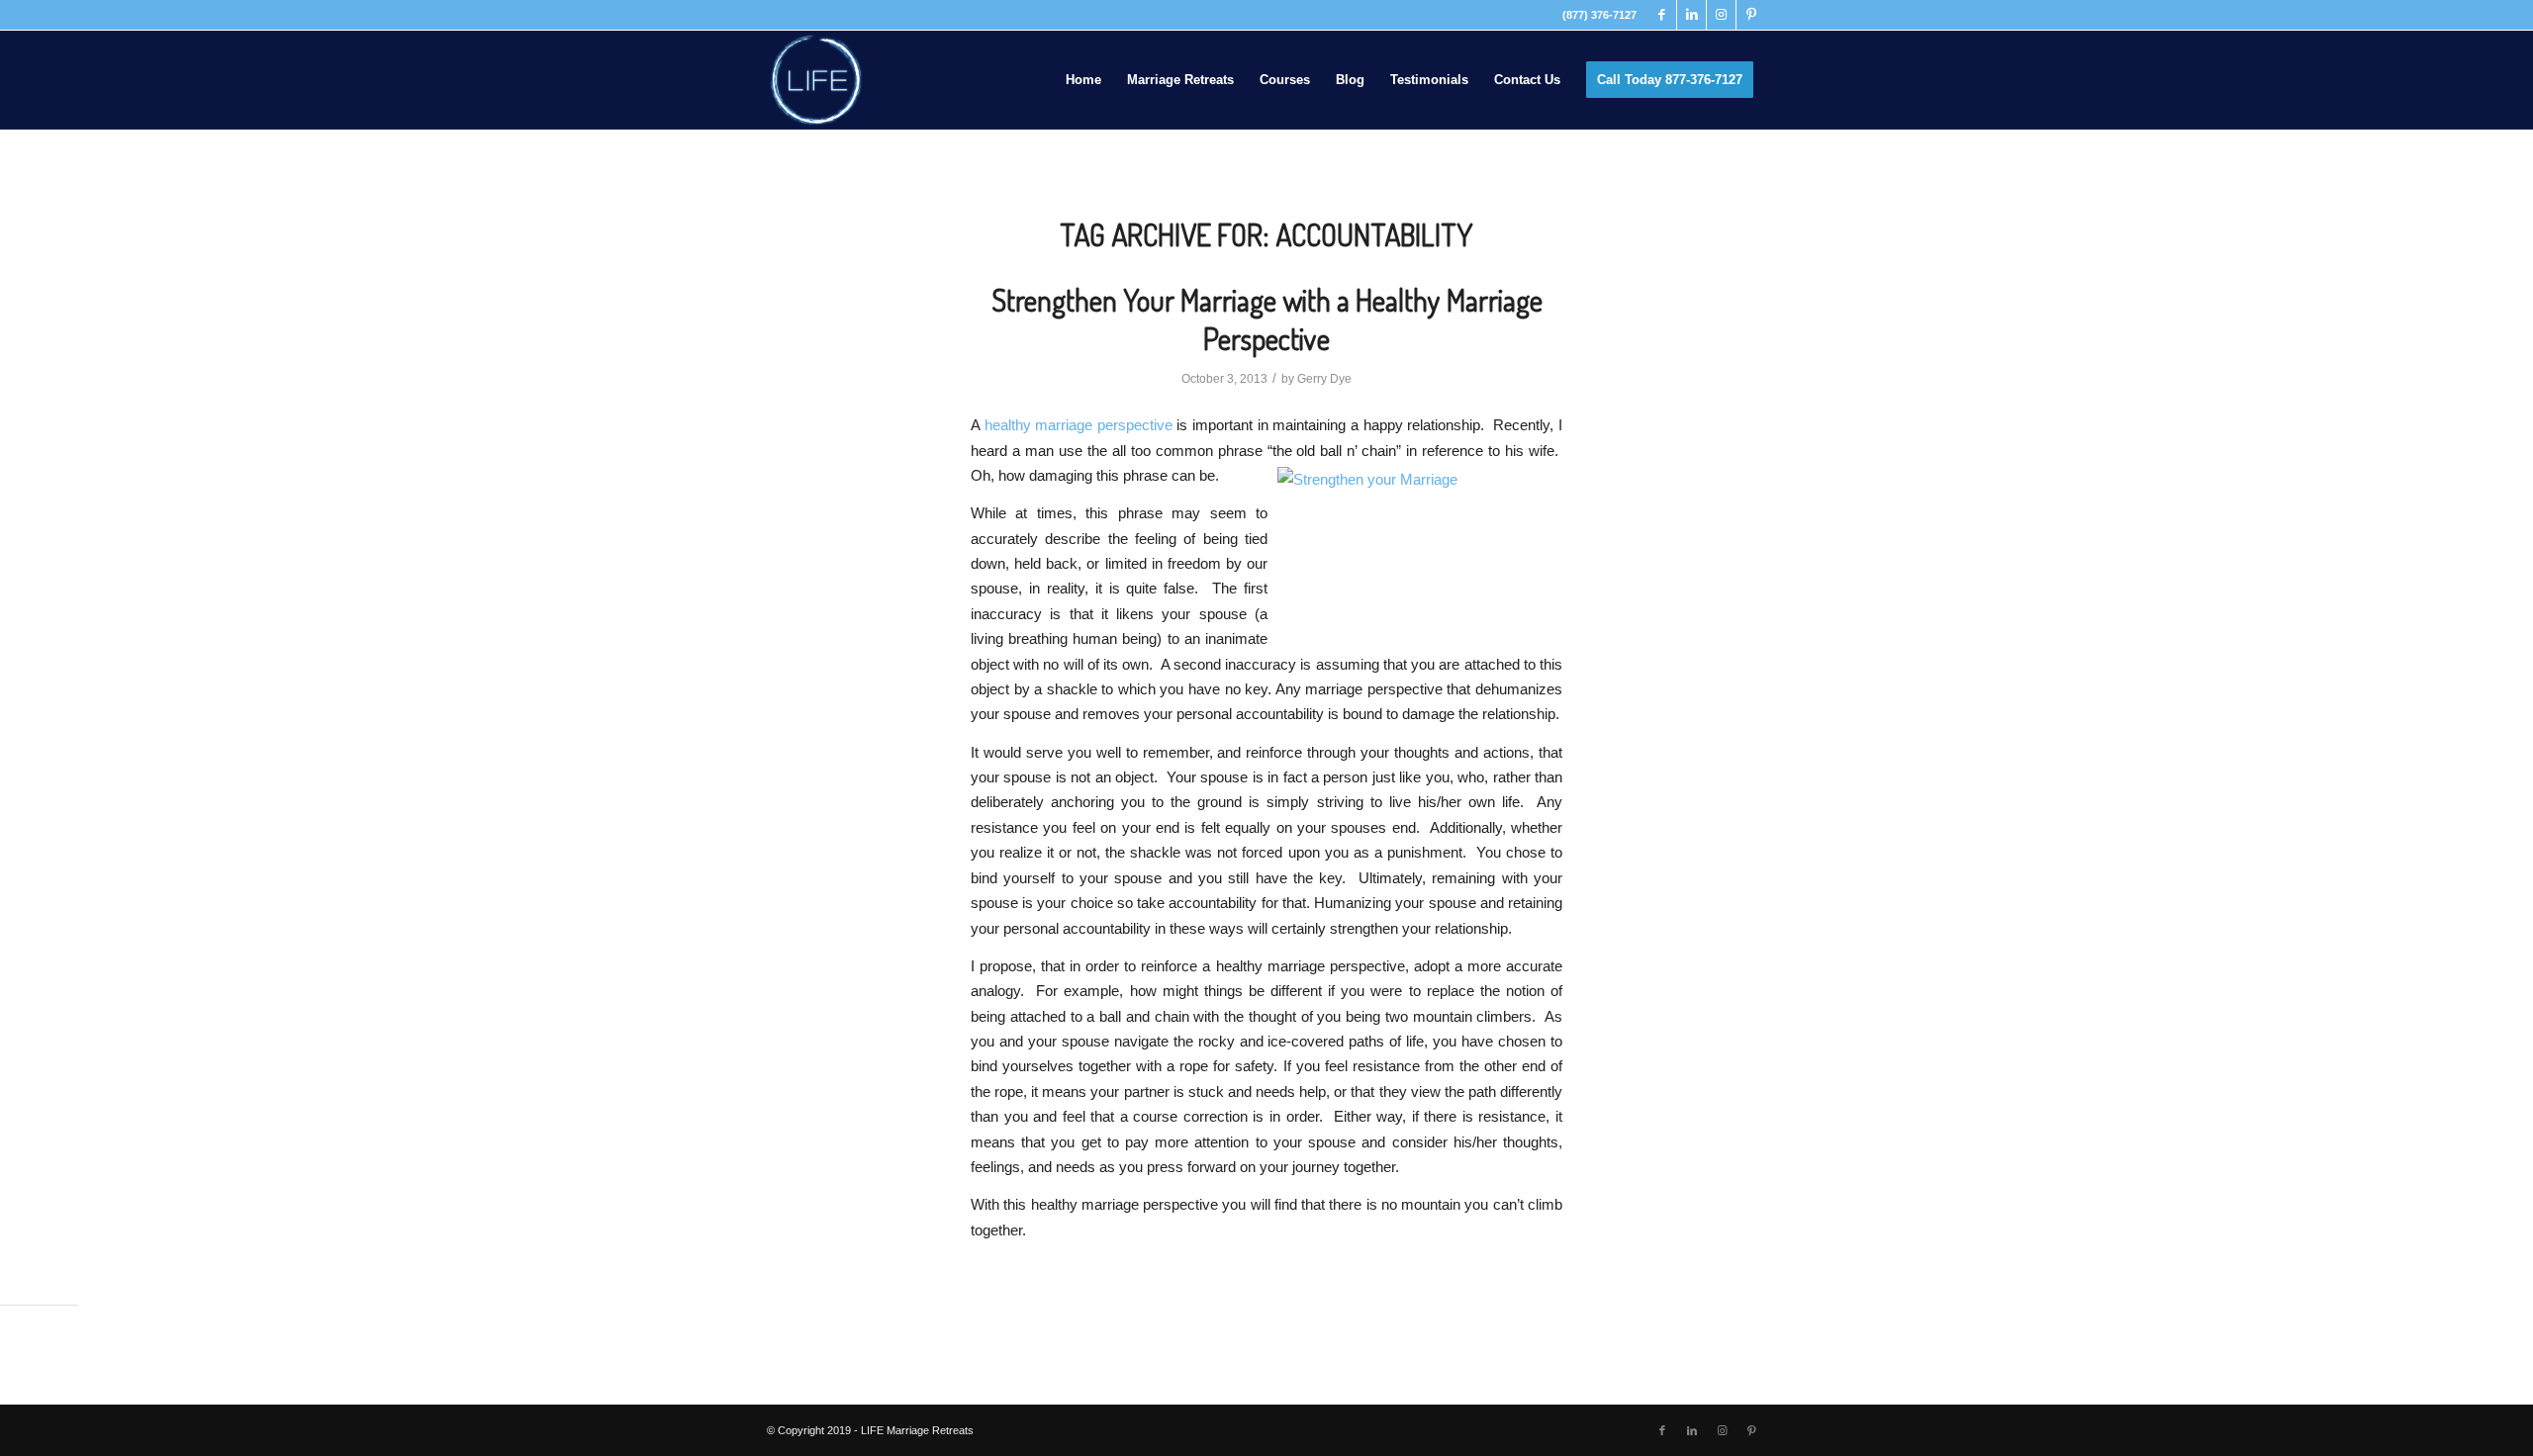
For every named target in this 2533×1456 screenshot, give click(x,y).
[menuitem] (1083, 80)
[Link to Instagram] (1721, 15)
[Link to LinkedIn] (1691, 15)
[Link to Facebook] (1662, 15)
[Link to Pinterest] (1751, 15)
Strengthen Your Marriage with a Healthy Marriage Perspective (1267, 319)
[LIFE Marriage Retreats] (816, 80)
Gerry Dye (1324, 379)
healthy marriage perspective (1079, 425)
